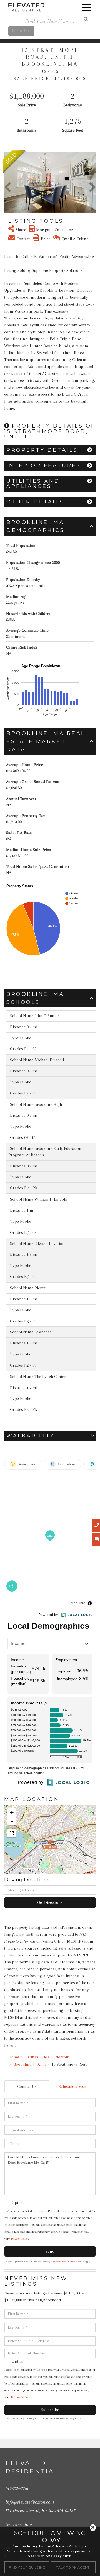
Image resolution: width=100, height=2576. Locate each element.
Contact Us (27, 2086)
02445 (42, 2064)
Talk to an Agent (73, 2567)
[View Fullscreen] (12, 1833)
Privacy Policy (20, 2239)
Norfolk (62, 2057)
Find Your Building (27, 2567)
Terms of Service (77, 2262)
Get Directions (50, 1902)
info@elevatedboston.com (30, 2502)
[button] (8, 182)
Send (50, 2251)
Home (14, 2057)
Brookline (22, 2064)
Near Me (21, 31)
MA (47, 2057)
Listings (32, 2057)
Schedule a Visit (72, 2086)
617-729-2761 (17, 2488)
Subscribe (50, 2410)
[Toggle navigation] (87, 7)
